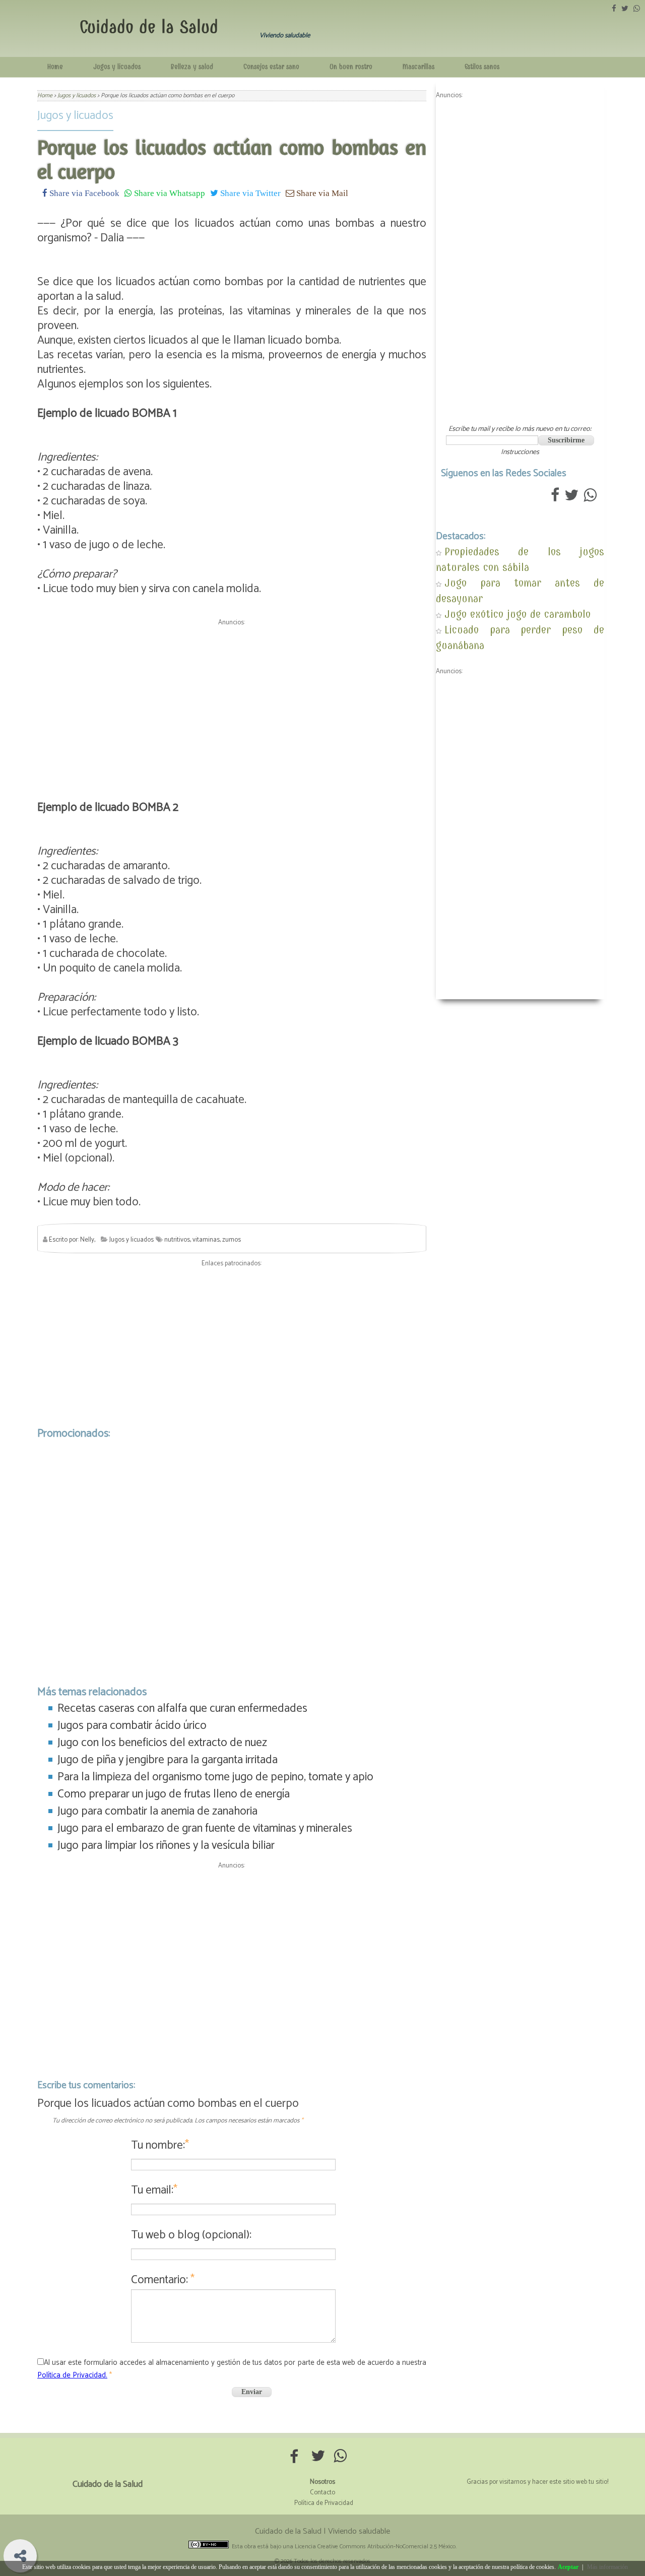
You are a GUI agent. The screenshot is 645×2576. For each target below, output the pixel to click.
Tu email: (154, 2190)
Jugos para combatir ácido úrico (132, 1726)
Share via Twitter (249, 193)
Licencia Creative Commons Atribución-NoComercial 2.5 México (375, 2547)
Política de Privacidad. (72, 2375)
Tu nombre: (160, 2145)
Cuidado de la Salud (149, 27)
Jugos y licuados (117, 67)
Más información (607, 2567)
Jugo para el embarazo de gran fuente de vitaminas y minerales (205, 1828)
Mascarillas (418, 67)
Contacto (322, 2493)
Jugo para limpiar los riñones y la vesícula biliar (166, 1846)
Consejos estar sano (271, 67)
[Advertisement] (232, 700)
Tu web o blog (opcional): (191, 2235)
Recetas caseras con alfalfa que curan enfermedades (182, 1709)
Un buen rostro (351, 67)
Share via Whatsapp (169, 193)
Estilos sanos (482, 67)
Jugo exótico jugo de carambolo (518, 614)
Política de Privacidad (324, 2503)
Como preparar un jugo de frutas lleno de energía (174, 1794)
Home (55, 67)
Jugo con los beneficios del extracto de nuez (162, 1743)
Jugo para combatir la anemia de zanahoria (157, 1811)
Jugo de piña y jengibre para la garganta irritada (168, 1760)
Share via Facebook (83, 193)
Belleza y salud (192, 67)
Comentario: (163, 2280)
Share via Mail (321, 193)
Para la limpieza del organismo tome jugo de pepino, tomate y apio (215, 1777)
